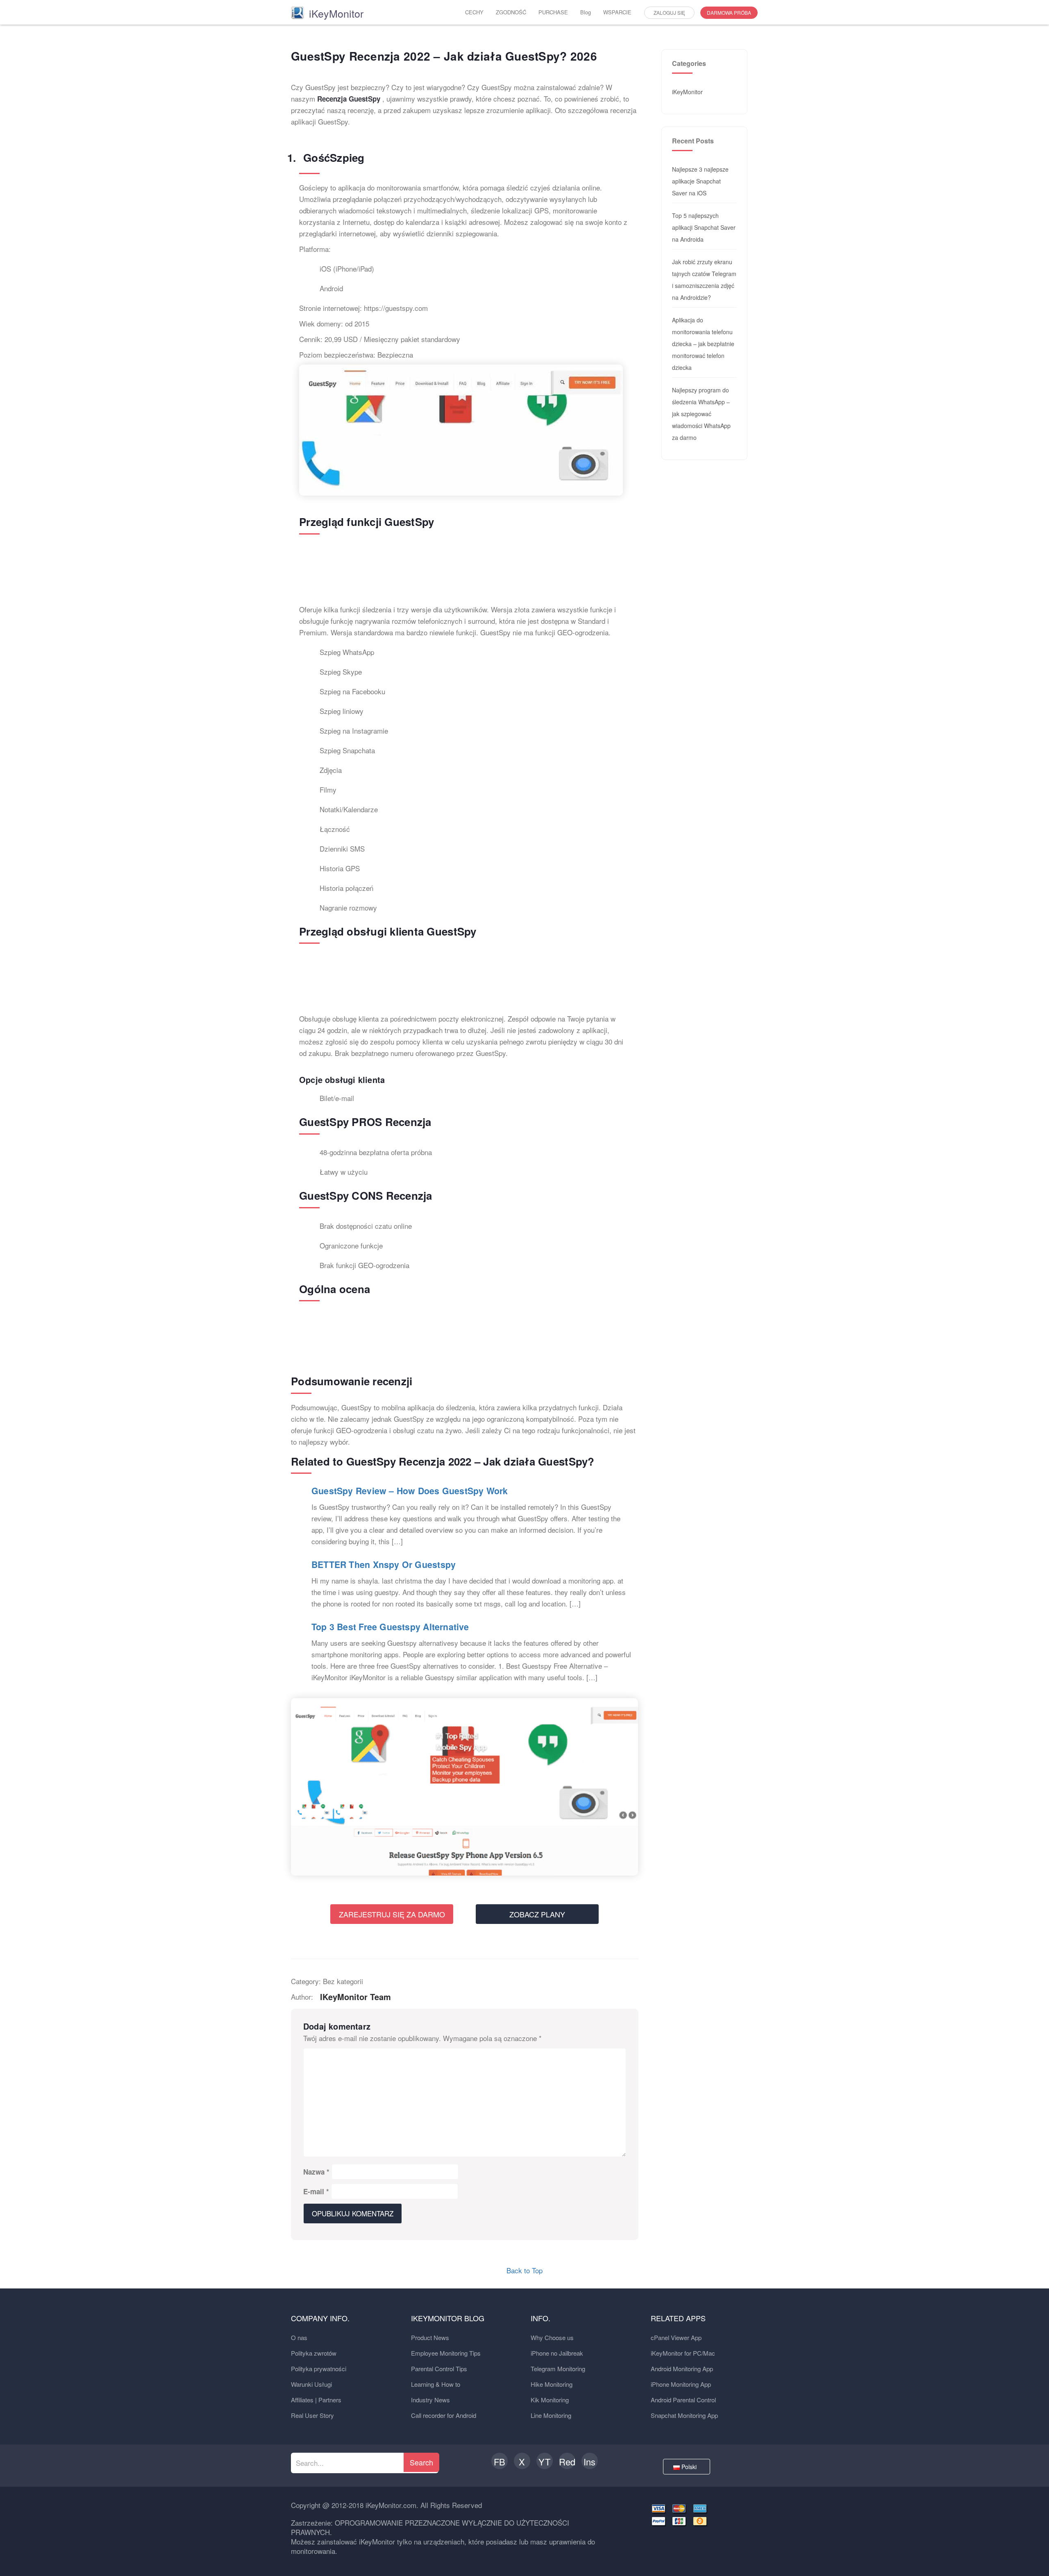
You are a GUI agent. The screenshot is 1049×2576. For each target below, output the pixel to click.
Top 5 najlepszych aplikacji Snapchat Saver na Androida (704, 227)
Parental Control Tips (439, 2369)
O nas (299, 2337)
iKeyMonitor (687, 92)
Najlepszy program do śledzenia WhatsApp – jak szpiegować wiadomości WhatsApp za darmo (701, 414)
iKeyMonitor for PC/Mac (683, 2353)
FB (500, 2462)
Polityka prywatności (319, 2369)
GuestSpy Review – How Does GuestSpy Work (410, 1491)
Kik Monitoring (550, 2400)
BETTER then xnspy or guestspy (384, 1564)
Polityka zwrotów (314, 2353)
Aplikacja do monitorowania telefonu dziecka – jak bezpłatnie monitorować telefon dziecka (703, 344)
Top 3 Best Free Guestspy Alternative (390, 1627)
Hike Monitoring (552, 2384)
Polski (690, 2467)
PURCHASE (553, 12)
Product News (430, 2337)
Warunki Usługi (311, 2384)
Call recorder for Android (444, 2415)
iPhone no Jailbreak (557, 2353)
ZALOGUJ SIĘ (669, 12)
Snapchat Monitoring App (684, 2415)
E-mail (316, 2191)
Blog (586, 12)
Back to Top (524, 2270)
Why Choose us (552, 2337)
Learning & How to (436, 2384)
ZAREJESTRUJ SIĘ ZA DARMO (392, 1914)
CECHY (474, 12)
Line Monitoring (551, 2415)
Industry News (430, 2400)
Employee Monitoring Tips (446, 2353)
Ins (589, 2462)
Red (567, 2462)
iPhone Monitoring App (681, 2384)
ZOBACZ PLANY (537, 1914)
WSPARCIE (617, 12)
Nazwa (316, 2172)
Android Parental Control (683, 2400)
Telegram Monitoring (558, 2369)
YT (544, 2462)
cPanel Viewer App (676, 2337)
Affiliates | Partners (316, 2400)
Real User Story (312, 2415)
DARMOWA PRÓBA (729, 12)
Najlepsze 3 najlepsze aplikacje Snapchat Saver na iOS (700, 181)
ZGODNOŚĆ (511, 12)
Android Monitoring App (682, 2369)
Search (421, 2462)
